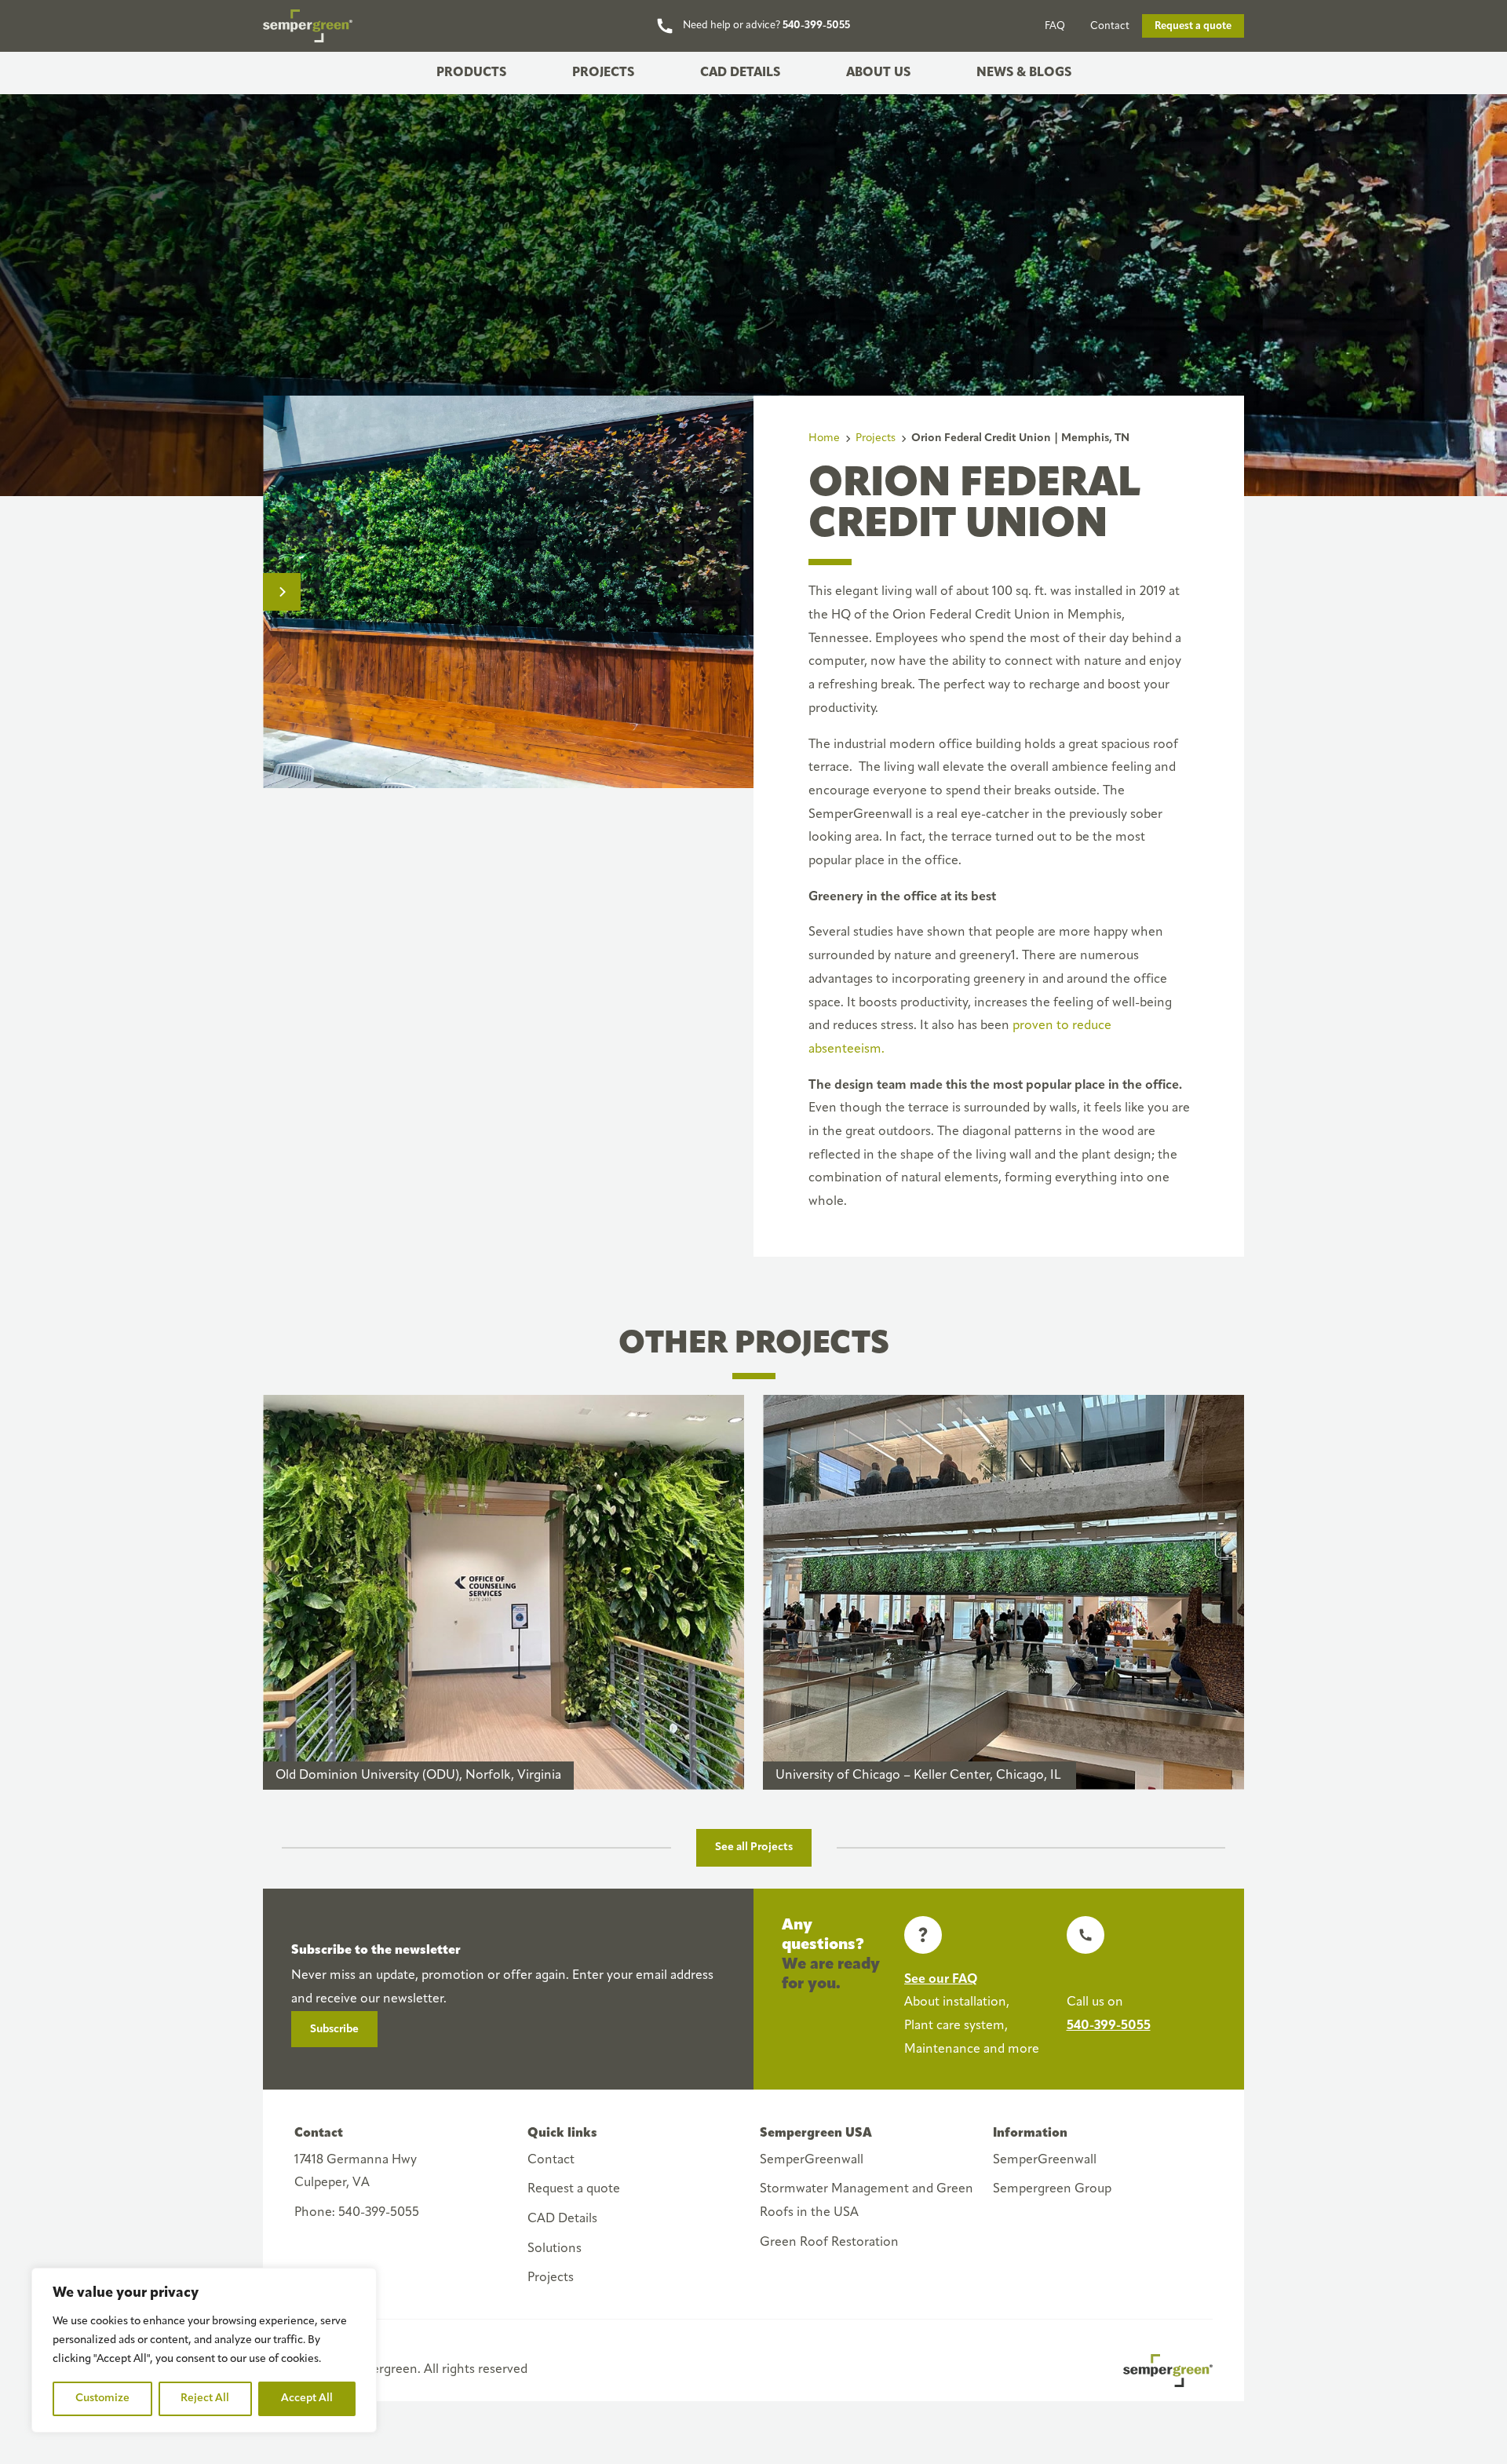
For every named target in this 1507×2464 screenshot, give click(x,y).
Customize (102, 2398)
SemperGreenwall (812, 2160)
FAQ (1055, 26)
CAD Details (740, 72)
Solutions (555, 2249)
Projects (603, 72)
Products (471, 72)
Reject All (205, 2398)
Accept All (307, 2398)
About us (878, 72)
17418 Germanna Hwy (356, 2172)
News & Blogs (1024, 72)
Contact (1110, 26)
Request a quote (1193, 26)
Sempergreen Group (1052, 2189)
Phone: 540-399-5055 (357, 2213)
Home (824, 438)
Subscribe (334, 2030)
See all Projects (754, 1847)
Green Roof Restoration (829, 2243)
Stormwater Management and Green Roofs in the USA (867, 2201)
